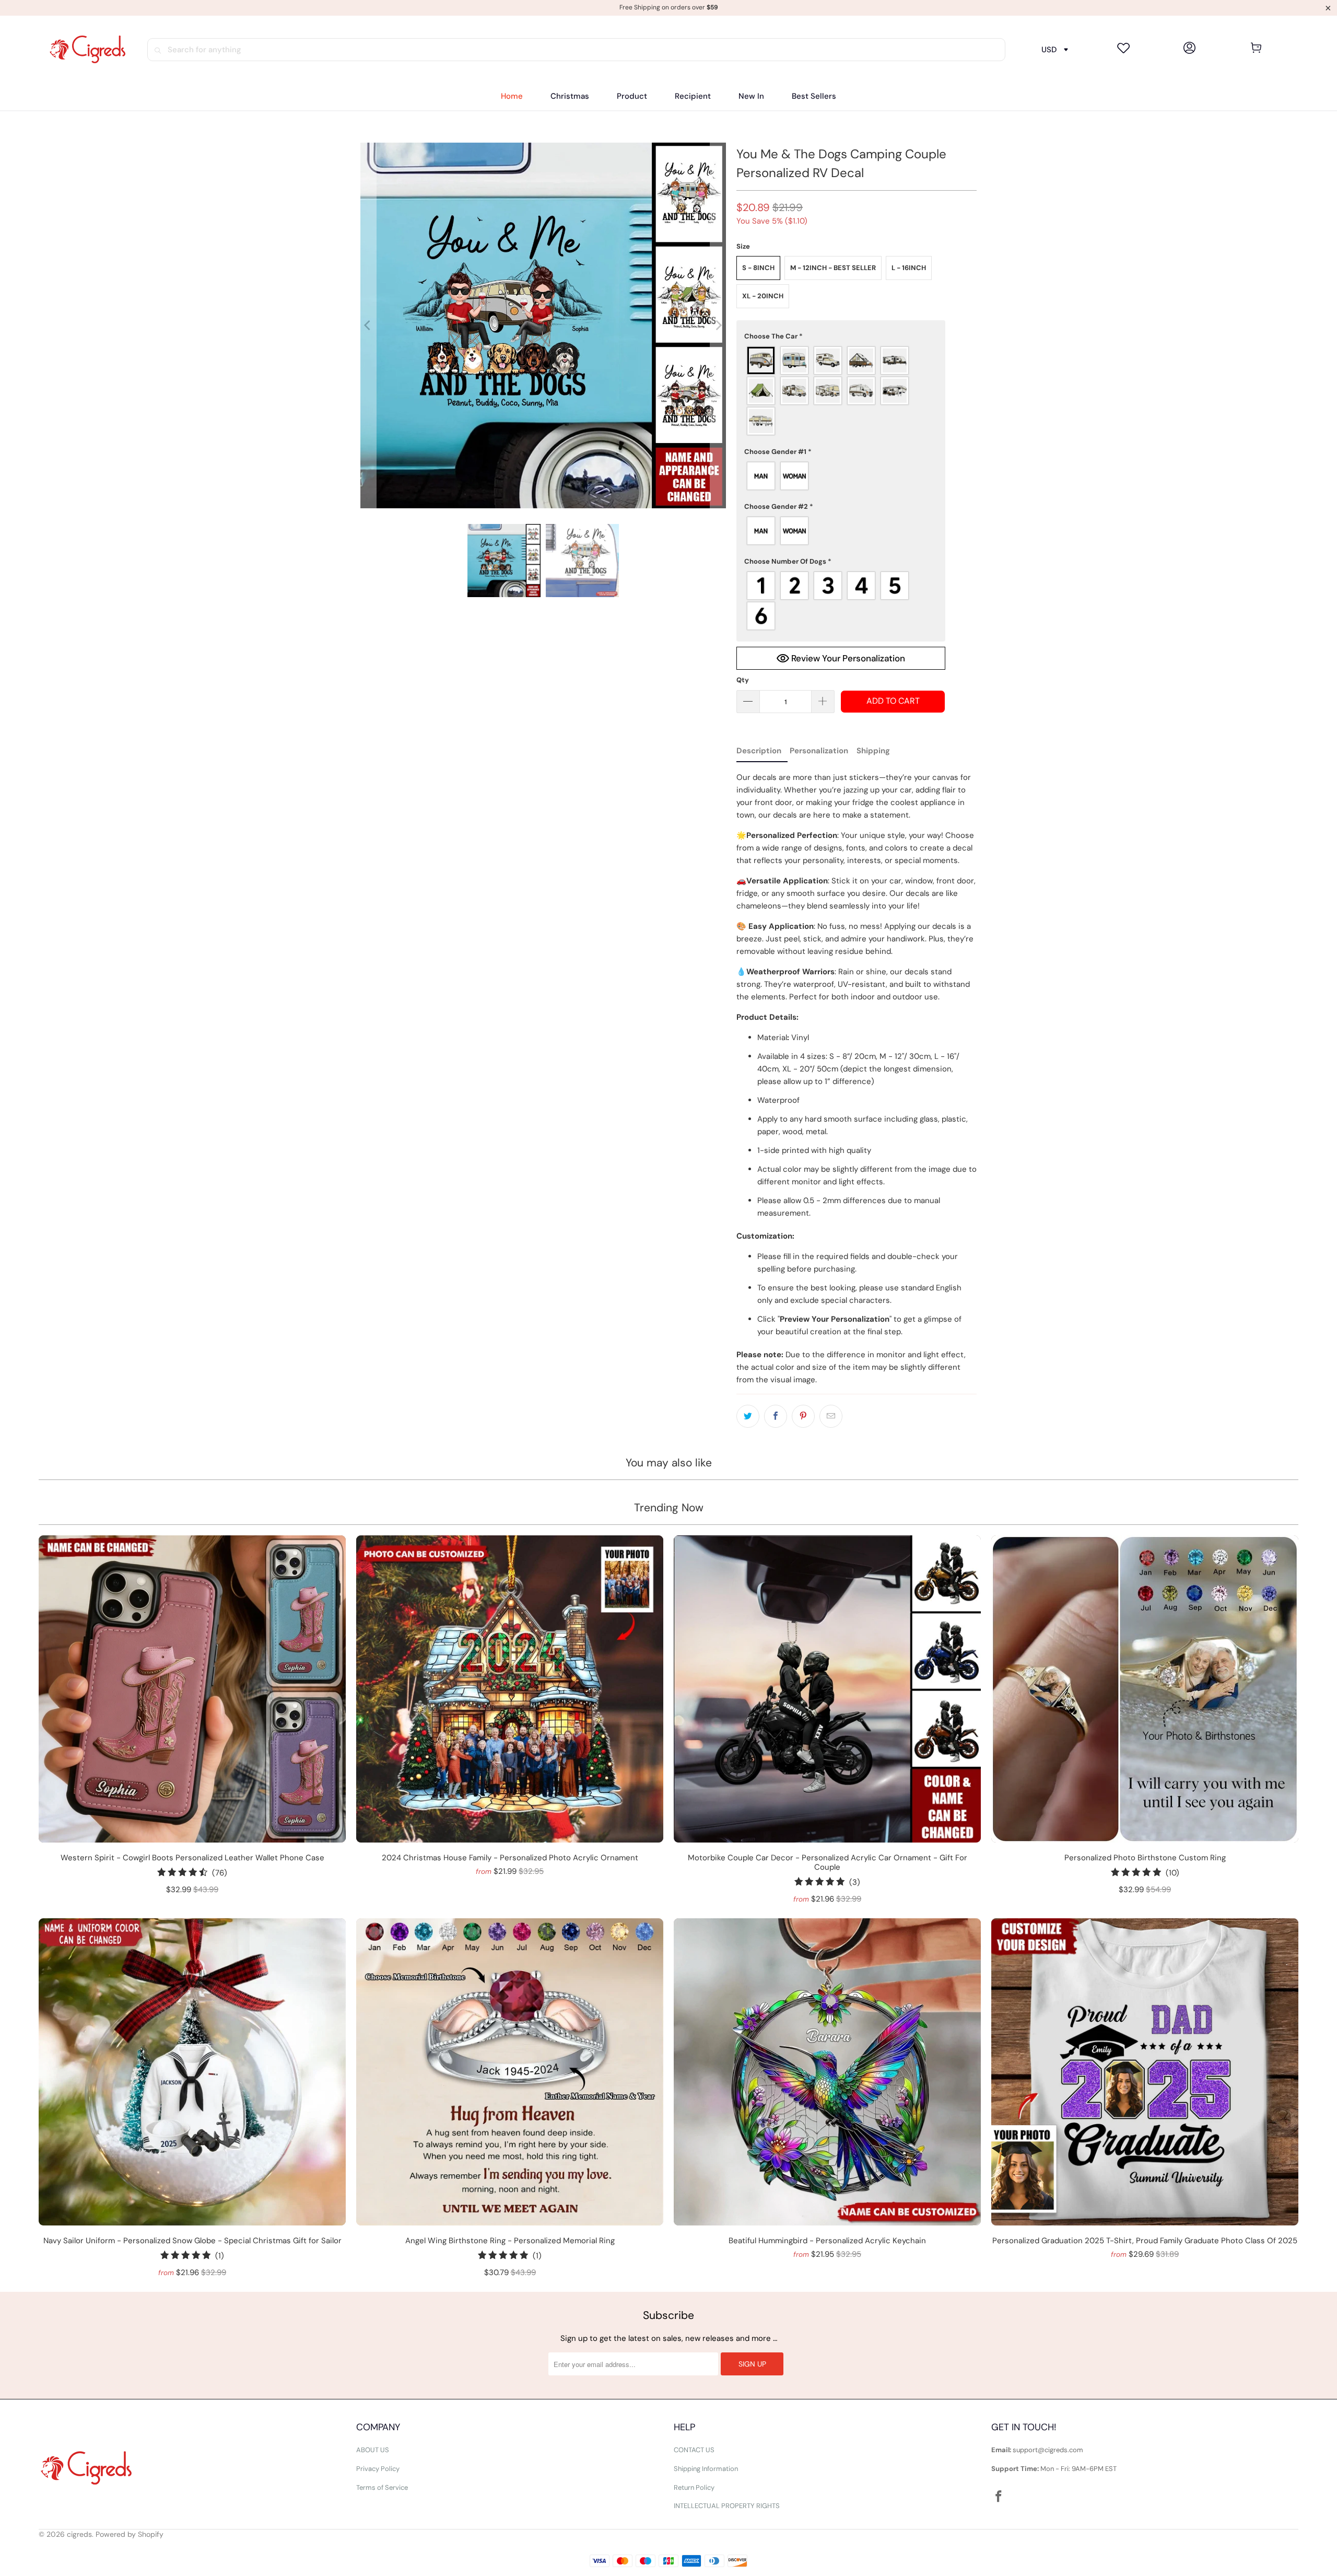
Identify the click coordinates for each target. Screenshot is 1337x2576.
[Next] (718, 325)
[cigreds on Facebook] (999, 2497)
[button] (632, 96)
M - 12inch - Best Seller (833, 268)
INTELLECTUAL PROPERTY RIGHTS (727, 2506)
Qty (743, 680)
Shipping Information (706, 2469)
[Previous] (368, 325)
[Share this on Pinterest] (803, 1416)
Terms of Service (382, 2487)
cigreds (79, 2534)
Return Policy (694, 2487)
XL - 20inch (763, 296)
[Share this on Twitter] (748, 1416)
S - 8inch (758, 268)
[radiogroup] (841, 391)
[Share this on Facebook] (776, 1416)
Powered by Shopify (130, 2534)
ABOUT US (373, 2450)
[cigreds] (87, 50)
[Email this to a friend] (831, 1416)
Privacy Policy (378, 2469)
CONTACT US (694, 2450)
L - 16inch (909, 268)
